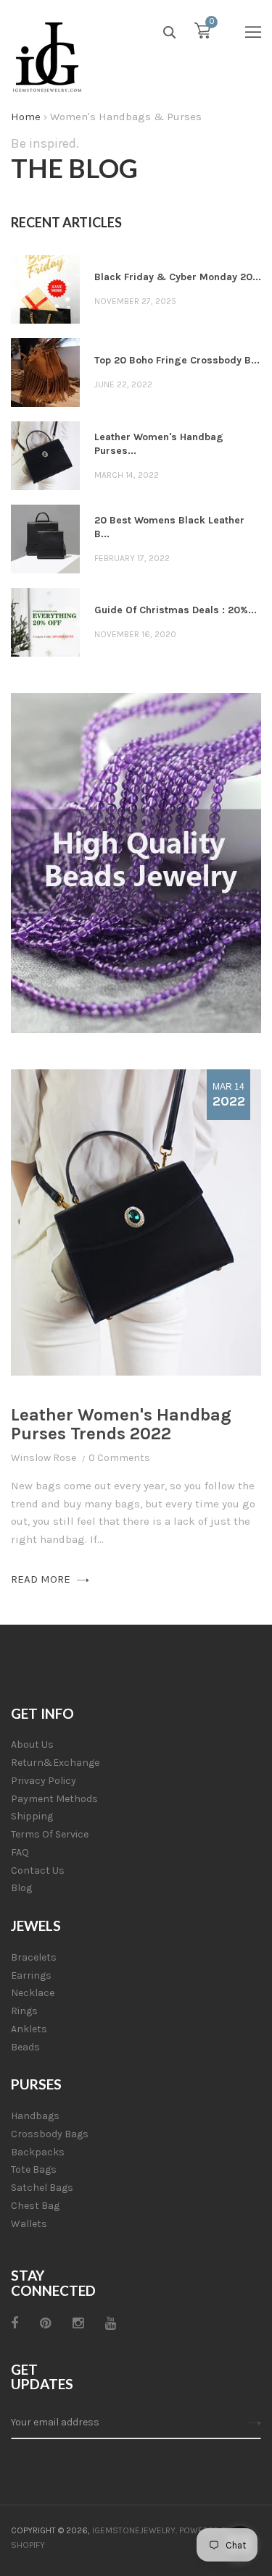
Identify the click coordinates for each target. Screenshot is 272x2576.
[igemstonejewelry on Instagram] (78, 2323)
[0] (202, 34)
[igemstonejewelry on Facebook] (15, 2323)
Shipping (32, 1816)
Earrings (31, 1975)
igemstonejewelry (134, 2530)
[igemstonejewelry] (47, 58)
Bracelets (34, 1957)
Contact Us (38, 1870)
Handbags (35, 2116)
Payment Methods (54, 1799)
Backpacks (38, 2152)
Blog (21, 1888)
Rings (24, 2011)
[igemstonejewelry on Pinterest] (45, 2323)
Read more (42, 1579)
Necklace (33, 1993)
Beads (25, 2047)
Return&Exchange (55, 1763)
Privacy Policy (44, 1781)
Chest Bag (35, 2206)
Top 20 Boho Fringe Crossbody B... (177, 360)
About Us (32, 1744)
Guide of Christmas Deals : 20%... (176, 610)
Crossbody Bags (50, 2134)
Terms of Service (50, 1834)
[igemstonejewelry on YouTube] (111, 2323)
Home (26, 117)
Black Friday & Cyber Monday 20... (178, 277)
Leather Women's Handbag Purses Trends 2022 (121, 1424)
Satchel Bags (42, 2188)
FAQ (20, 1852)
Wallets (29, 2224)
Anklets (29, 2029)
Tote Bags (34, 2169)
